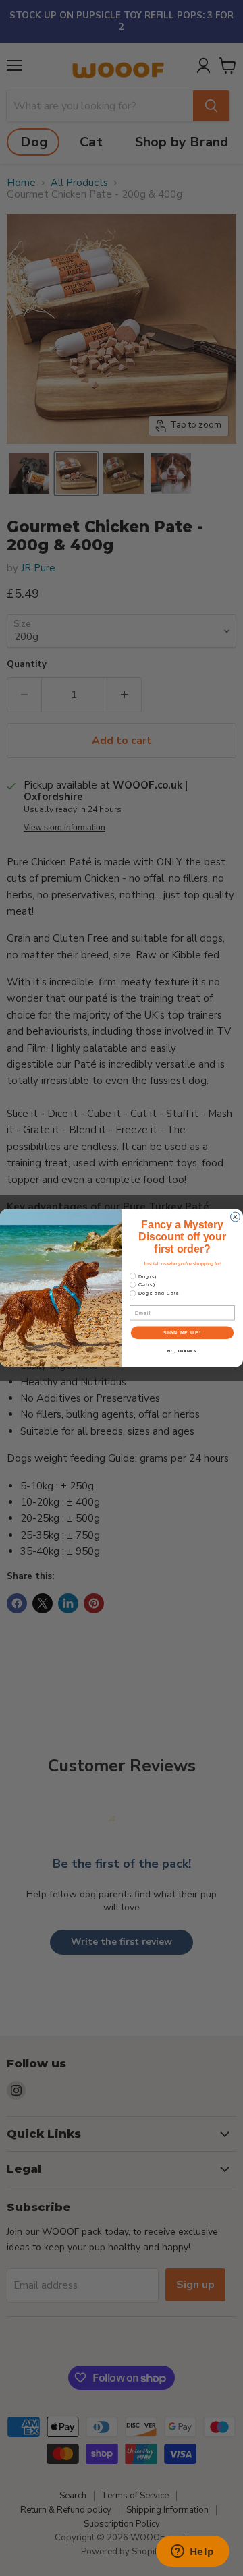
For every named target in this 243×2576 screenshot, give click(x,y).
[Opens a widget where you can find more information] (192, 2552)
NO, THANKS (182, 1351)
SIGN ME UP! (182, 1333)
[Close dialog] (236, 1217)
